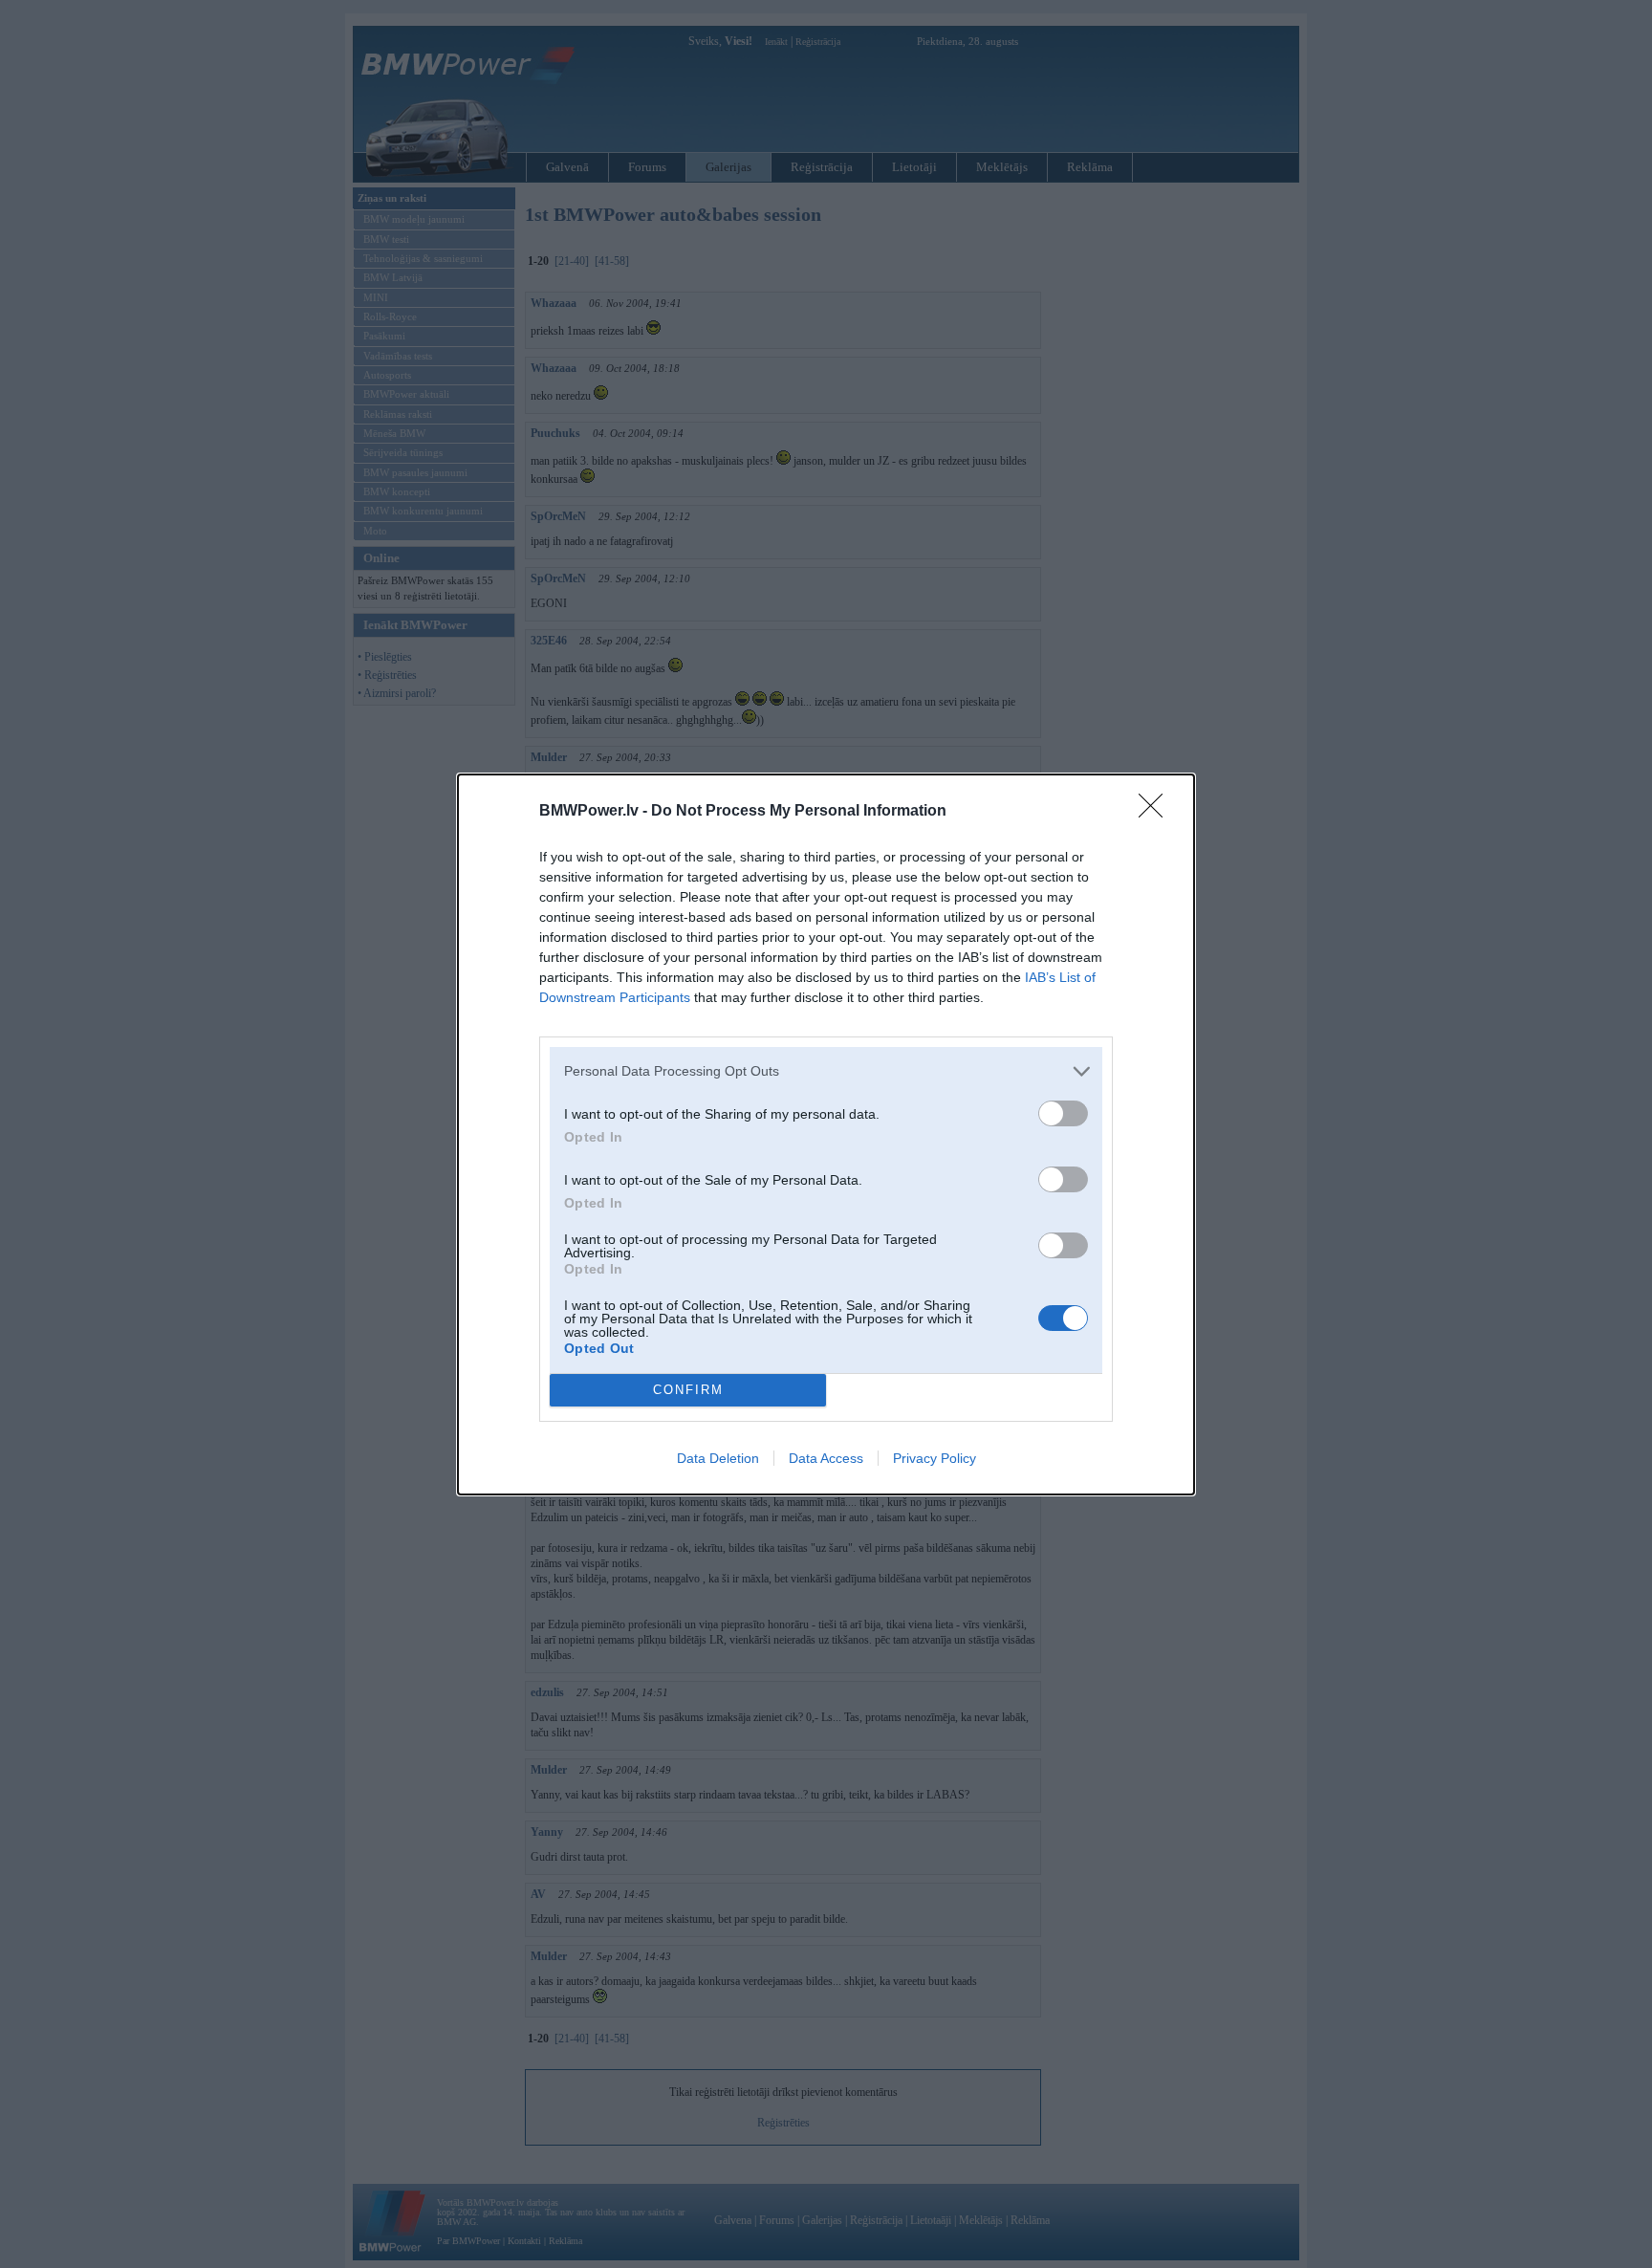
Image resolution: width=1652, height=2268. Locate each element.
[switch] (1063, 1113)
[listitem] (826, 1071)
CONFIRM (688, 1390)
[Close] (1157, 812)
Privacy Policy (935, 1458)
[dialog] (826, 1134)
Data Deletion (718, 1458)
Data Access (826, 1458)
